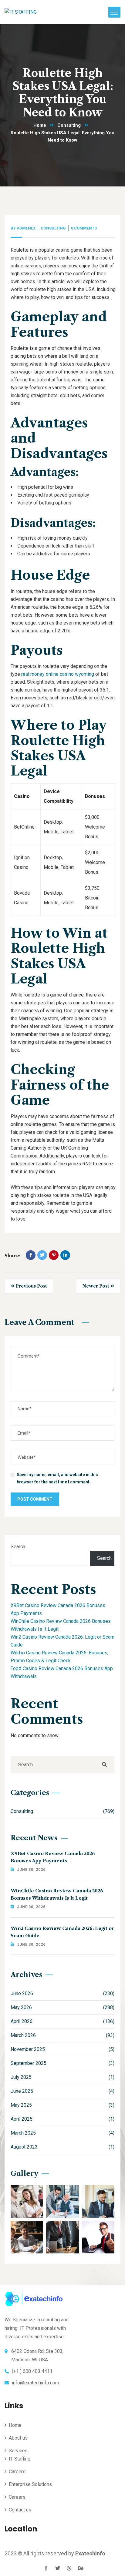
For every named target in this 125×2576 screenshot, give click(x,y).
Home (40, 125)
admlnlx (26, 228)
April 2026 (62, 2021)
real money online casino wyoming (58, 674)
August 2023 (62, 2147)
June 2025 (62, 2091)
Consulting (69, 125)
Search (18, 1547)
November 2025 (62, 2049)
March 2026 (62, 2035)
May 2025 (62, 2105)
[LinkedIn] (65, 1255)
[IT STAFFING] (21, 12)
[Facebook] (31, 1255)
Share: (12, 1256)
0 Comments (84, 228)
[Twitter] (42, 1255)
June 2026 (62, 1993)
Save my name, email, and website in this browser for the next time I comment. (57, 1478)
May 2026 (62, 2007)
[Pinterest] (54, 1255)
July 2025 (62, 2077)
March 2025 (62, 2133)
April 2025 (62, 2119)
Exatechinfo (90, 2553)
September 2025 (62, 2063)
